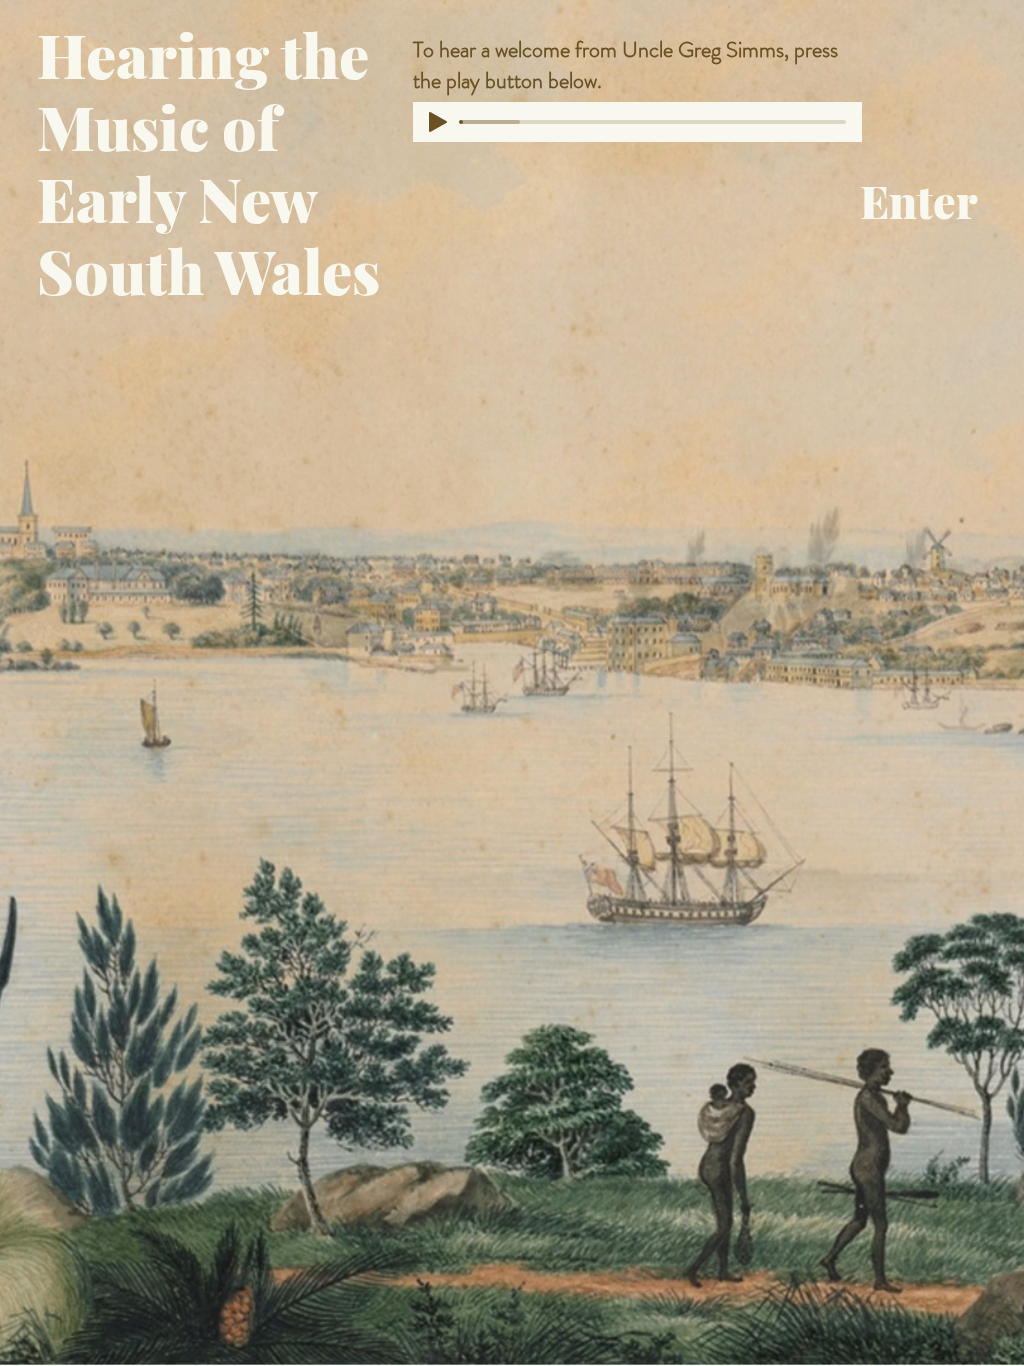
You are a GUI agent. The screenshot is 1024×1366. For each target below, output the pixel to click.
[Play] (438, 122)
